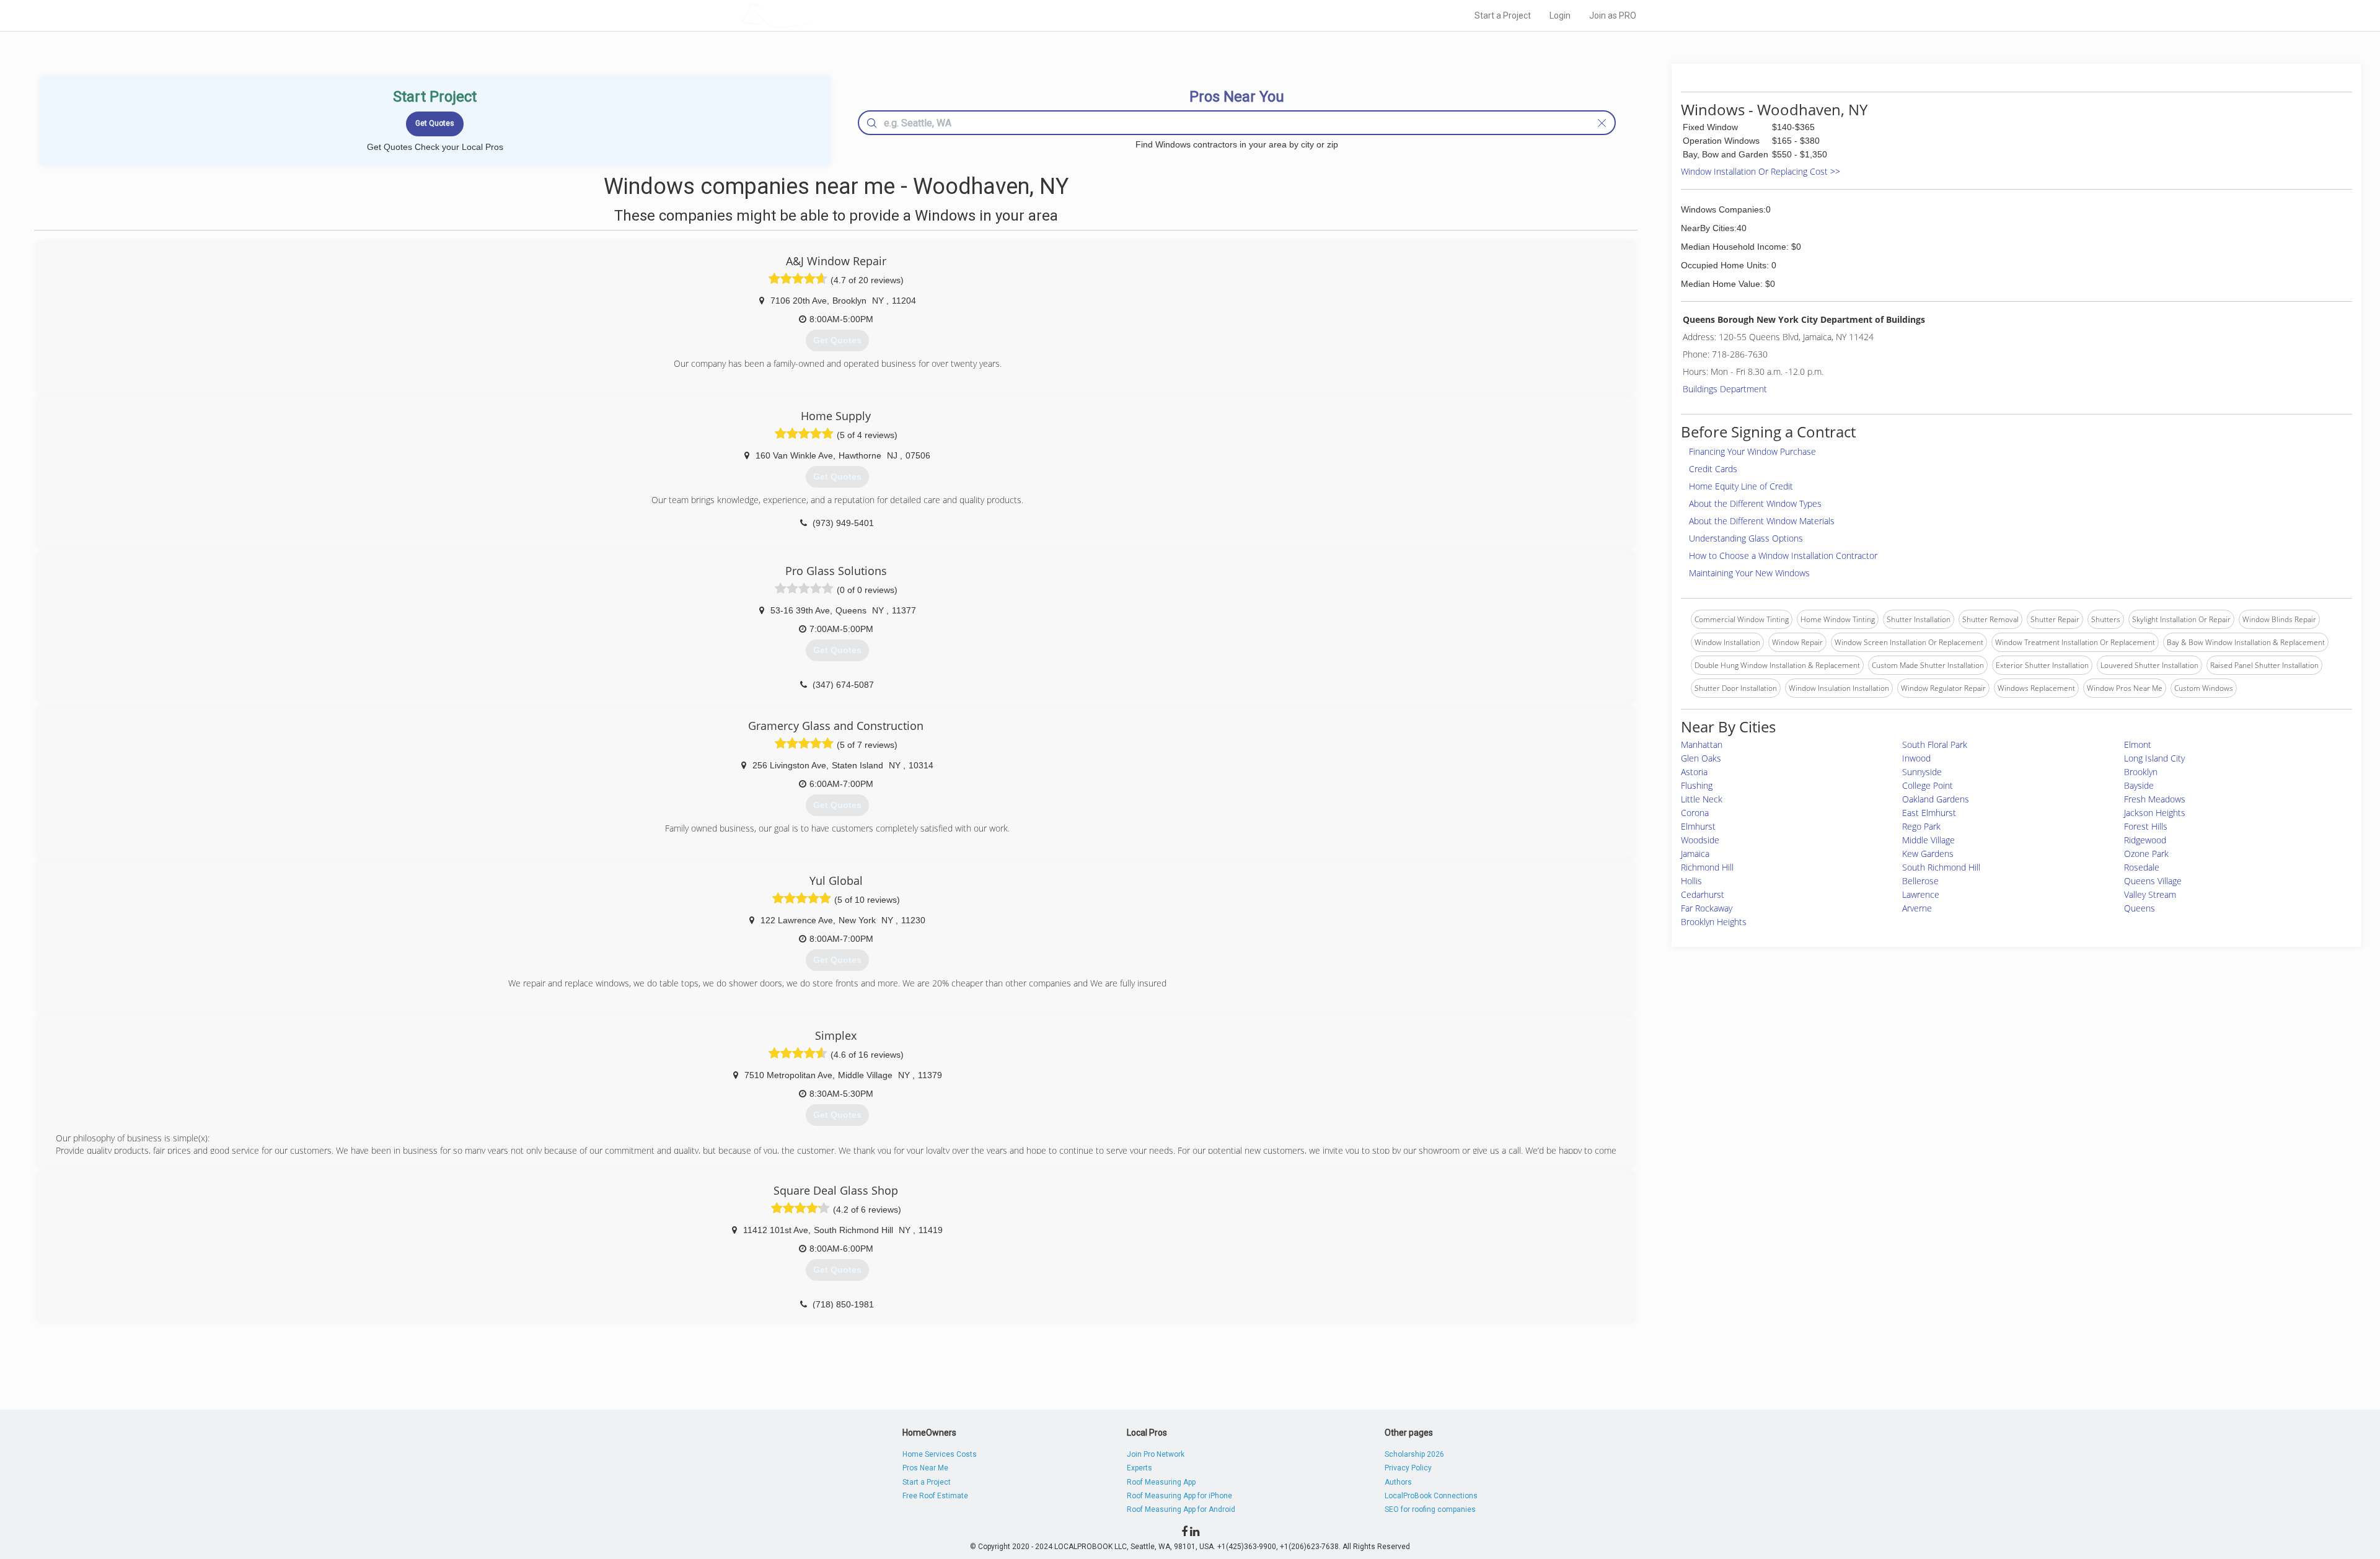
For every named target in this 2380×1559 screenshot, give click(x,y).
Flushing (1697, 785)
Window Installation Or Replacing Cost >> (1761, 171)
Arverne (1917, 908)
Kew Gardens (1928, 854)
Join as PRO (1613, 15)
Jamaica (1695, 854)
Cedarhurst (1703, 894)
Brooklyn (2141, 772)
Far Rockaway (1707, 908)
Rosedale (2142, 867)
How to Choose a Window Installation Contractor (1783, 556)
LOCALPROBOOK (813, 15)
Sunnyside (1922, 772)
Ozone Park (2146, 854)
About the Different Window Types (1755, 503)
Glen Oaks (1701, 758)
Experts (1139, 1468)
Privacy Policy (1408, 1468)
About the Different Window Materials (1762, 521)
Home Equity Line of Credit (1741, 486)
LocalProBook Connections (1431, 1496)
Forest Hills (2146, 826)
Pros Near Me (925, 1468)
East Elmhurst (1929, 813)
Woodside (1700, 840)
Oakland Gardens (1936, 799)
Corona (1695, 813)
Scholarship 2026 (1414, 1454)
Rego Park (1921, 826)
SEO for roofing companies (1430, 1509)
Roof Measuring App (1161, 1482)
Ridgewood (2145, 840)
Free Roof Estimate (935, 1496)
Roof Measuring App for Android (1181, 1509)
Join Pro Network (1156, 1454)
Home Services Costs (940, 1454)
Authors (1398, 1482)
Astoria (1694, 772)
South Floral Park (1935, 744)
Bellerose (1920, 881)
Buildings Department (1725, 389)
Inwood (1916, 758)
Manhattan (1702, 744)
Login (1560, 15)
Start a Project (1503, 15)
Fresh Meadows (2155, 799)
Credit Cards (1713, 469)
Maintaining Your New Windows (1749, 573)
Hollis (1691, 881)
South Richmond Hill (1941, 867)
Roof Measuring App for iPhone (1179, 1496)
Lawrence (1921, 894)
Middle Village (1928, 840)
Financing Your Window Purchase (1752, 451)
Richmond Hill (1707, 867)
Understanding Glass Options (1746, 538)
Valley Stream (2150, 894)
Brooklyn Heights (1714, 922)
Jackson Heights (2155, 813)
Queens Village (2153, 881)
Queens (2140, 908)
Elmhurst (1698, 826)
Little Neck (1702, 799)
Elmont (2138, 744)
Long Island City (2154, 758)
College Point (1928, 785)
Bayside (2139, 785)
